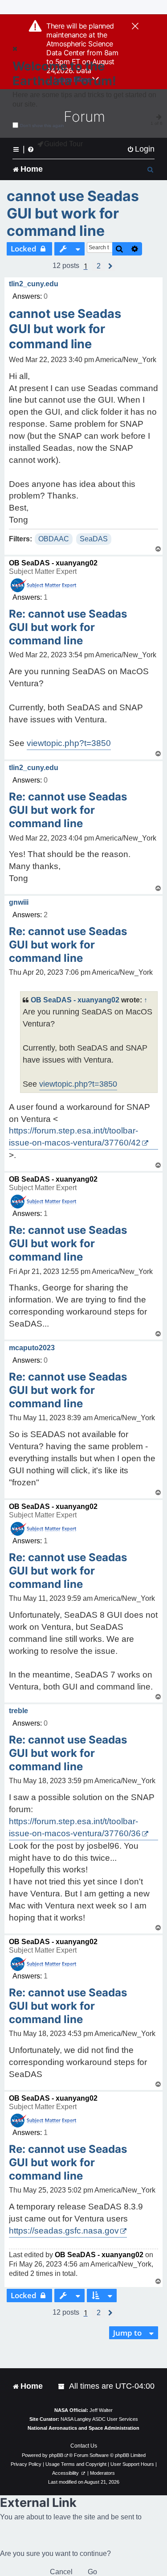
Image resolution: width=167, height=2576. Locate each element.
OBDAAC (54, 539)
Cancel (61, 2572)
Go (92, 2572)
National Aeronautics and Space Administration (83, 2428)
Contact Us (84, 2446)
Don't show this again (42, 126)
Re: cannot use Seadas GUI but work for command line (68, 627)
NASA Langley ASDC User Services (99, 2419)
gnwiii (19, 902)
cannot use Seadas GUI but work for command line (73, 213)
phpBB (56, 2455)
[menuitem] (141, 149)
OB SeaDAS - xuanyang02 (53, 563)
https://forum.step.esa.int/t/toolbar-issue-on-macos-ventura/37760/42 (75, 1137)
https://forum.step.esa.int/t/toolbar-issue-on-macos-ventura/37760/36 (75, 1827)
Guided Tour (63, 144)
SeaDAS (94, 539)
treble (18, 1711)
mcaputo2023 (32, 1348)
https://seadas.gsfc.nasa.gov (64, 2231)
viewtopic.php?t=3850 (69, 743)
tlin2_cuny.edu (34, 284)
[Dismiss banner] (135, 27)
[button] (99, 266)
